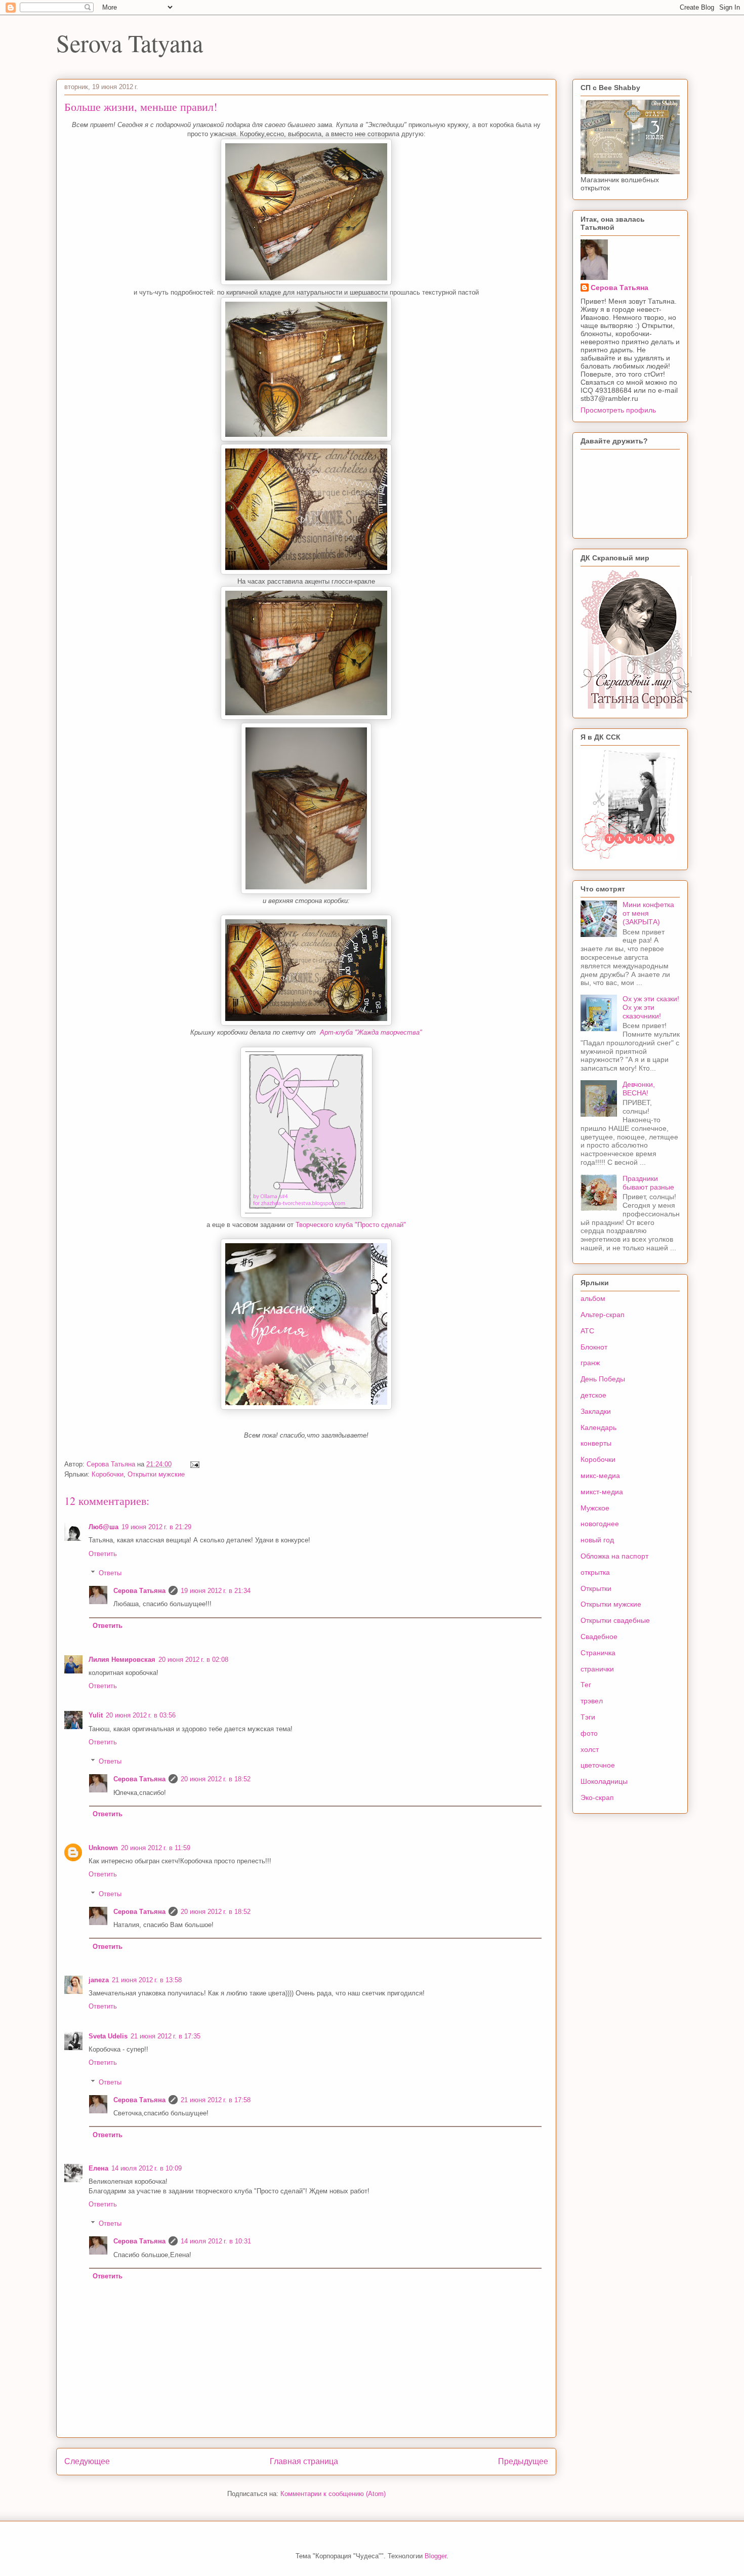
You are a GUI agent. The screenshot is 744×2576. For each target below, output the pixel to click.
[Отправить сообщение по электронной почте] (194, 1464)
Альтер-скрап (603, 1315)
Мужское (595, 1508)
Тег (586, 1685)
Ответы (110, 1573)
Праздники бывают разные (648, 1183)
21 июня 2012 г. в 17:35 (166, 2036)
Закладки (596, 1411)
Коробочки (108, 1474)
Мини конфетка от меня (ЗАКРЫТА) (648, 913)
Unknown (103, 1848)
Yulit (96, 1715)
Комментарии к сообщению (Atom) (333, 2494)
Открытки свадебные (615, 1620)
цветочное (598, 1765)
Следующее (87, 2461)
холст (590, 1749)
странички (597, 1669)
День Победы (603, 1379)
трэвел (592, 1701)
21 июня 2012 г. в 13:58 (147, 1980)
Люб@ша (104, 1527)
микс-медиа (600, 1476)
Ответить (103, 1554)
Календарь (598, 1427)
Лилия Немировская (122, 1660)
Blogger (436, 2556)
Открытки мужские (156, 1474)
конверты (596, 1443)
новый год (597, 1540)
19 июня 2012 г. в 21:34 (216, 1591)
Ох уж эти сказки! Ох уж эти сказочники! (651, 1007)
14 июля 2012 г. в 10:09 (147, 2168)
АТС (587, 1331)
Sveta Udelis (108, 2036)
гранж (590, 1363)
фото (589, 1733)
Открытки (596, 1588)
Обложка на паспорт (614, 1556)
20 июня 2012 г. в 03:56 (141, 1715)
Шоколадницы (604, 1781)
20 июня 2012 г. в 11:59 (156, 1848)
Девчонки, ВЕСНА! (639, 1089)
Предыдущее (523, 2461)
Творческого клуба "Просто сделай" (351, 1225)
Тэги (588, 1717)
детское (593, 1395)
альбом (593, 1298)
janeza (99, 1980)
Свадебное (599, 1637)
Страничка (598, 1653)
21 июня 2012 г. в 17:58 (216, 2100)
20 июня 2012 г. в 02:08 (193, 1660)
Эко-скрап (597, 1797)
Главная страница (304, 2461)
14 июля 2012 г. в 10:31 (216, 2241)
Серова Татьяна (139, 1591)
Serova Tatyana (130, 43)
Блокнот (594, 1347)
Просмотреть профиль (618, 410)
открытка (595, 1572)
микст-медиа (602, 1492)
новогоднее (600, 1524)
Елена (98, 2168)
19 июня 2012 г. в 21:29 (156, 1527)
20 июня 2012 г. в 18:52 (216, 1779)
